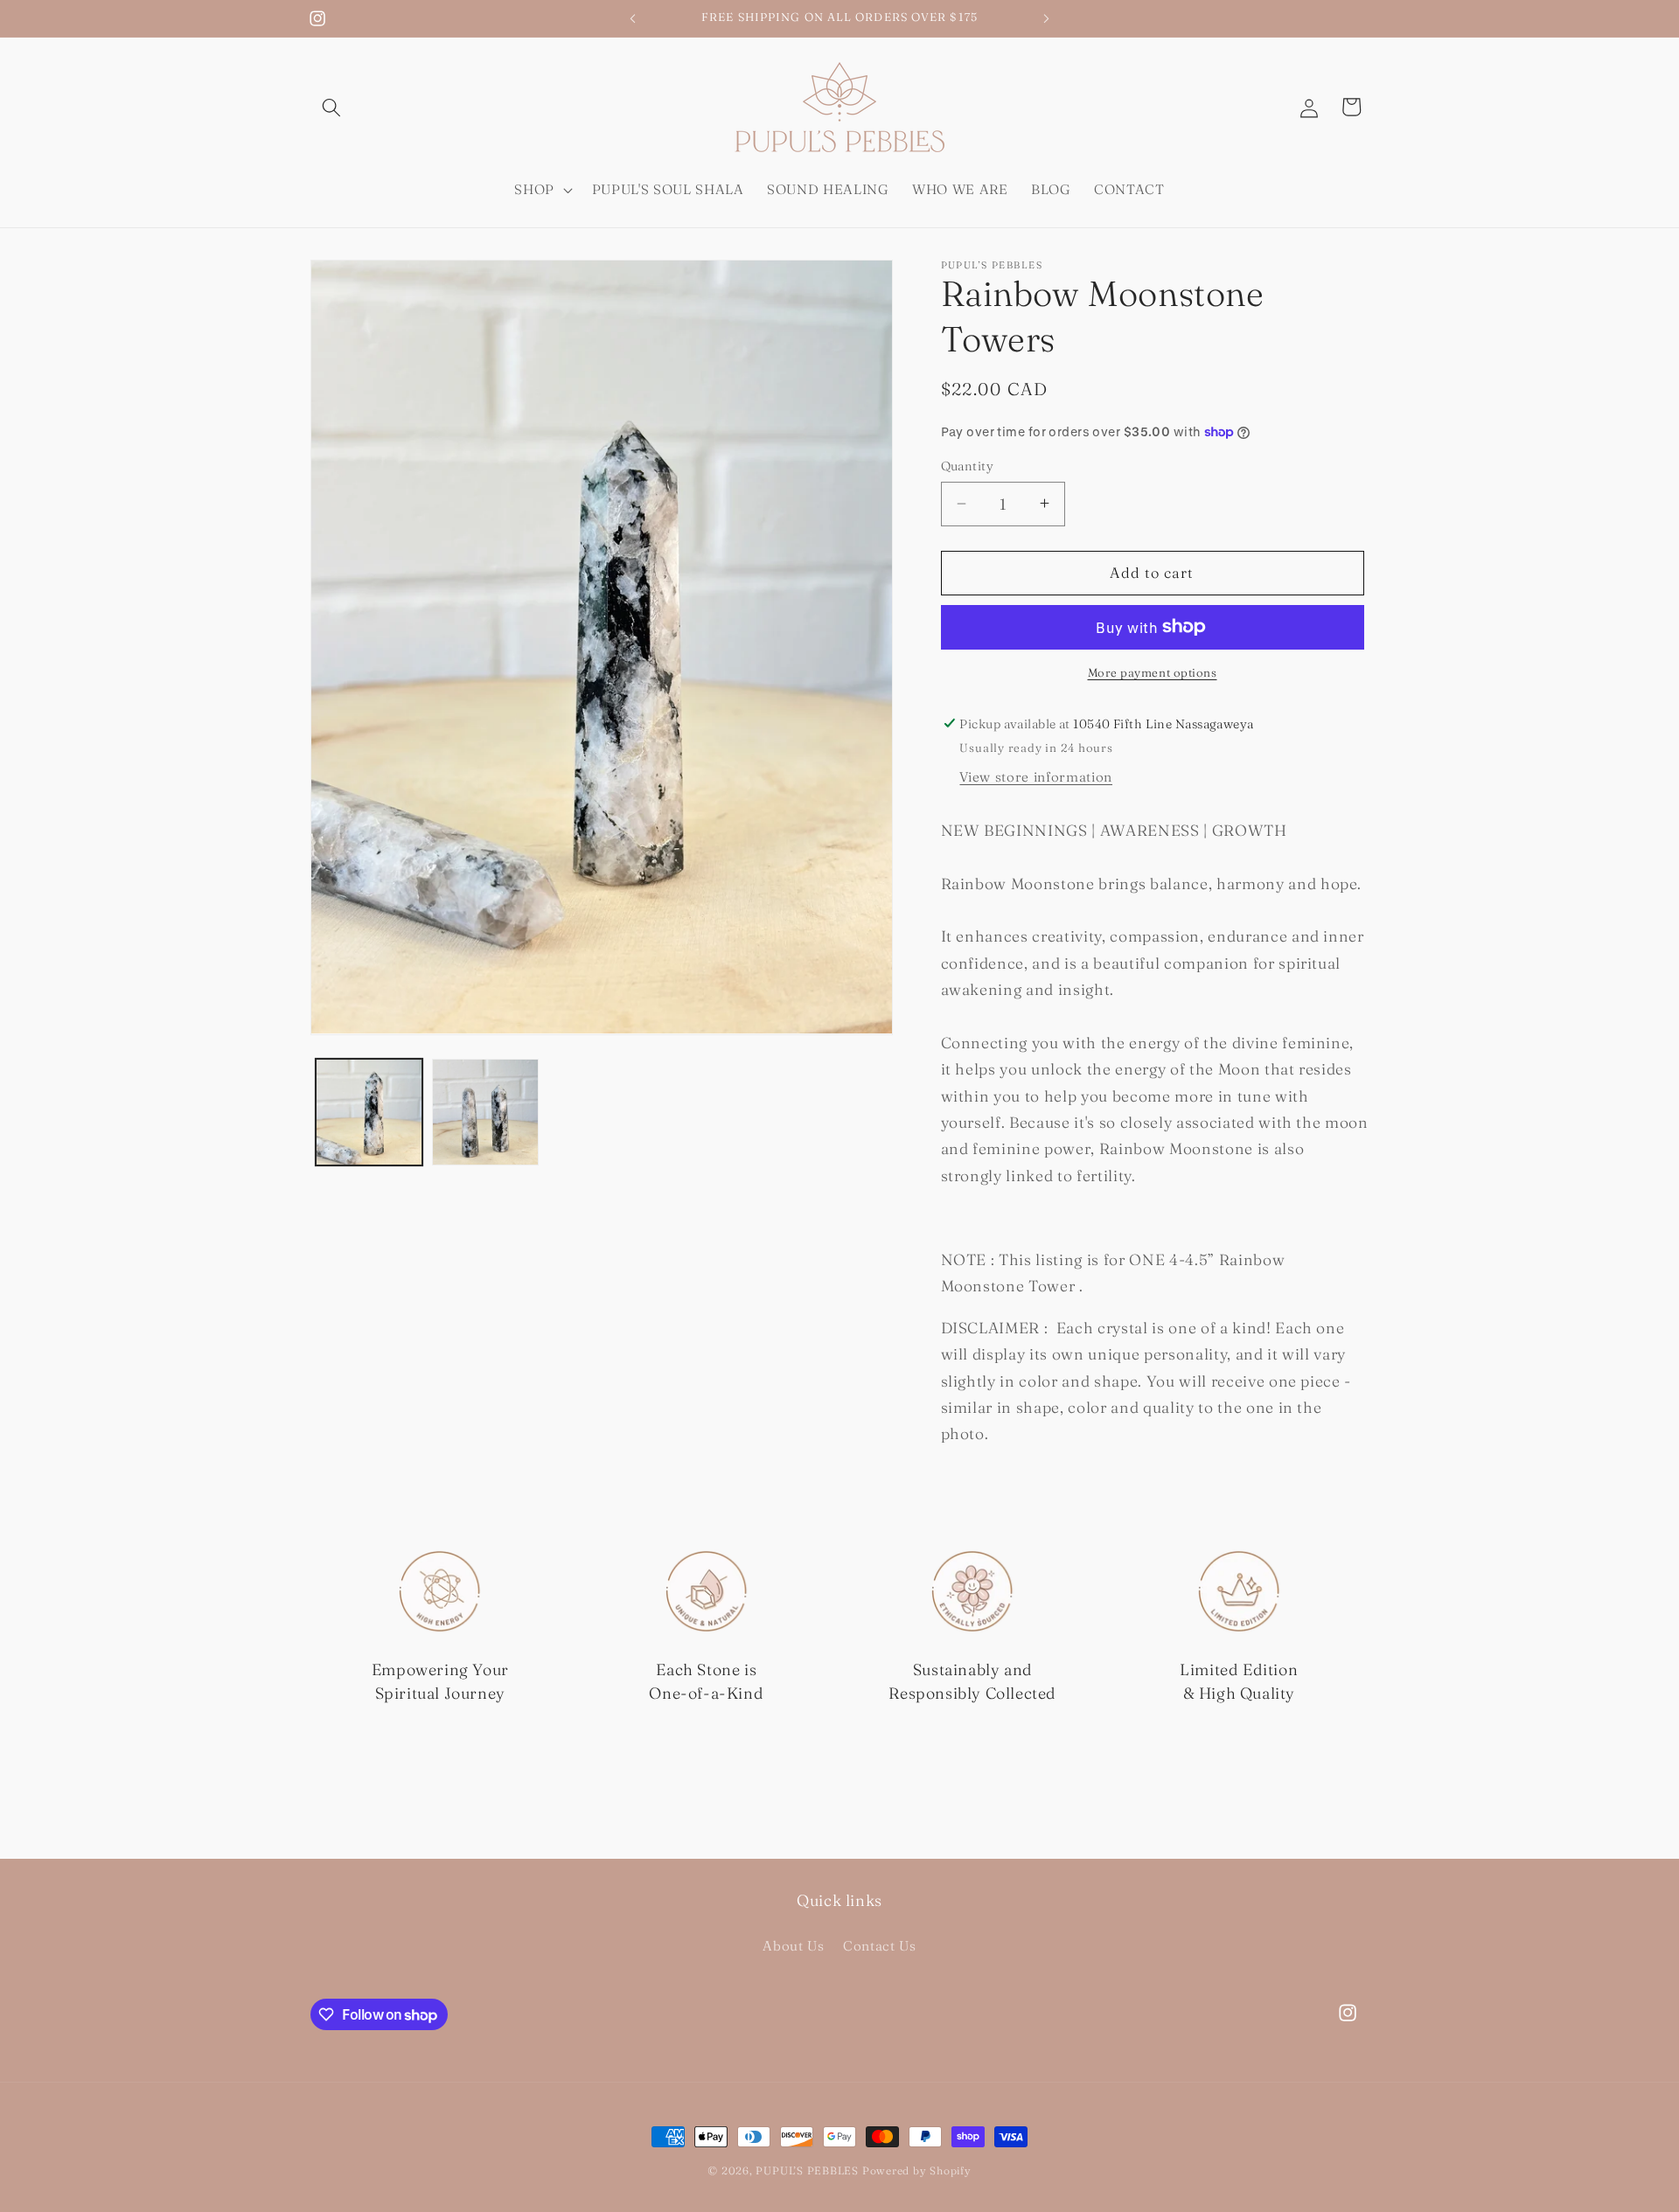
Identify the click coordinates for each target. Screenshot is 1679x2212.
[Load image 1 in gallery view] (369, 1112)
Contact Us (880, 1946)
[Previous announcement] (633, 18)
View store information (1036, 777)
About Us (793, 1946)
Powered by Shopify (917, 2170)
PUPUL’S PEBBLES (807, 2170)
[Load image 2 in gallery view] (485, 1112)
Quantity (968, 466)
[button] (331, 107)
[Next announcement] (1047, 18)
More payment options (1153, 672)
